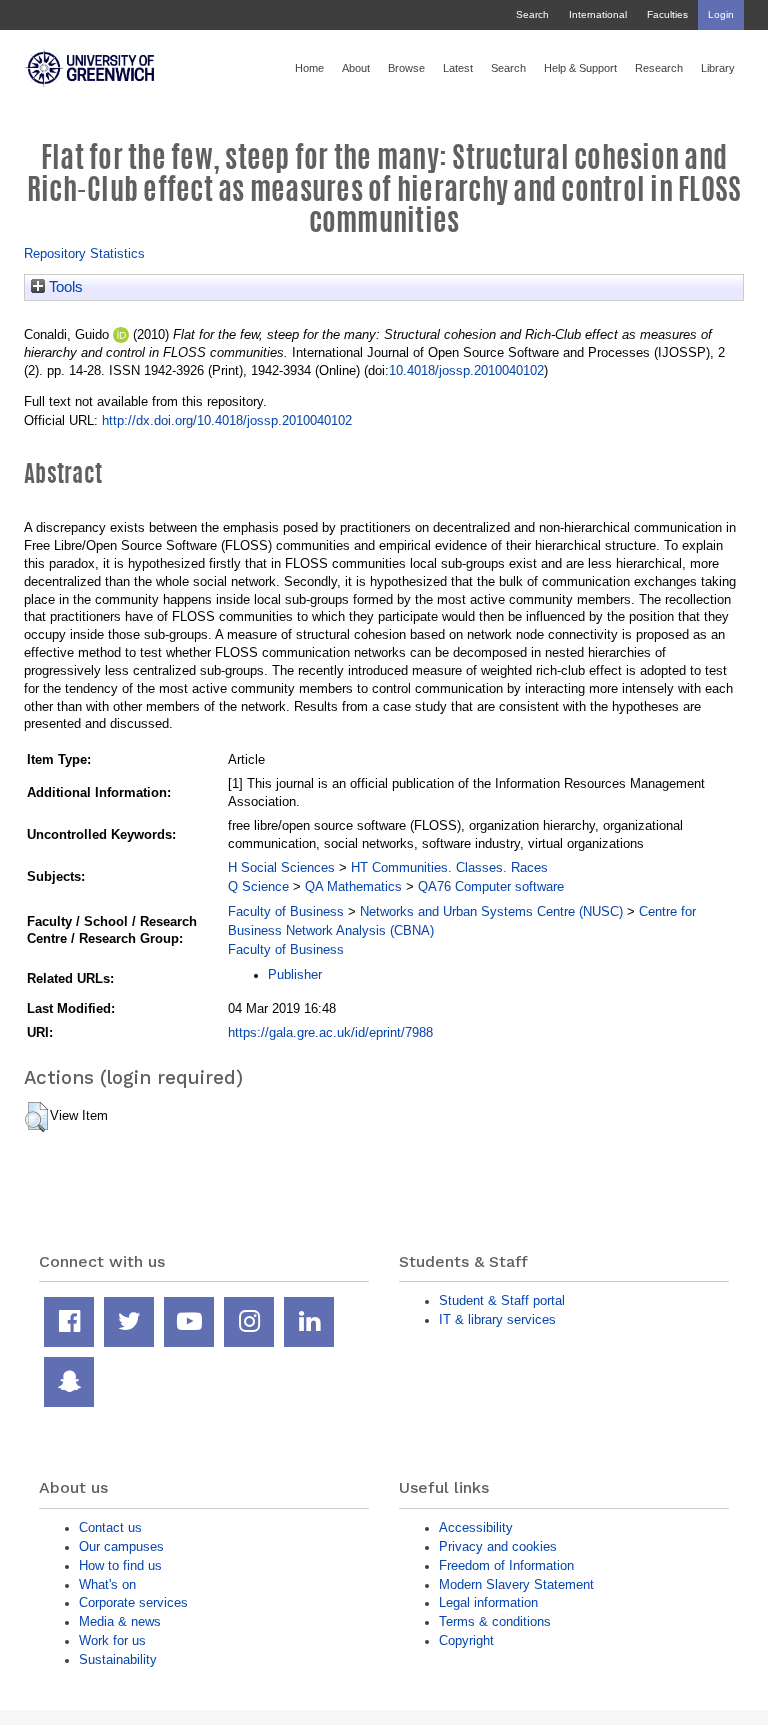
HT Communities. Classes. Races (449, 867)
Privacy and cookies (498, 1546)
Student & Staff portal (502, 1300)
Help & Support (580, 68)
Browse (406, 68)
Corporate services (133, 1602)
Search (532, 14)
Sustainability (118, 1659)
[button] (36, 1117)
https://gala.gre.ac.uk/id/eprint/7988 (330, 1032)
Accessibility (476, 1527)
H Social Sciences (281, 867)
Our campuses (121, 1546)
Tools (64, 287)
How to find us (120, 1565)
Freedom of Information (506, 1565)
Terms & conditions (495, 1621)
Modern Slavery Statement (516, 1584)
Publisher (295, 974)
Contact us (110, 1527)
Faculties (667, 14)
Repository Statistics (84, 253)
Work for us (112, 1640)
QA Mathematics (353, 886)
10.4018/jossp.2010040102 (466, 370)
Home (309, 68)
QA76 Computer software (491, 886)
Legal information (488, 1602)
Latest (458, 68)
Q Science (258, 886)
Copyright (466, 1640)
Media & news (120, 1621)
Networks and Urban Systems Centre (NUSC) (491, 911)
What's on (107, 1584)
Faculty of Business (286, 911)
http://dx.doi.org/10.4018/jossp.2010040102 (227, 420)
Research (659, 68)
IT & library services (497, 1319)
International (598, 14)
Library (718, 68)
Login (721, 14)
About (356, 68)
